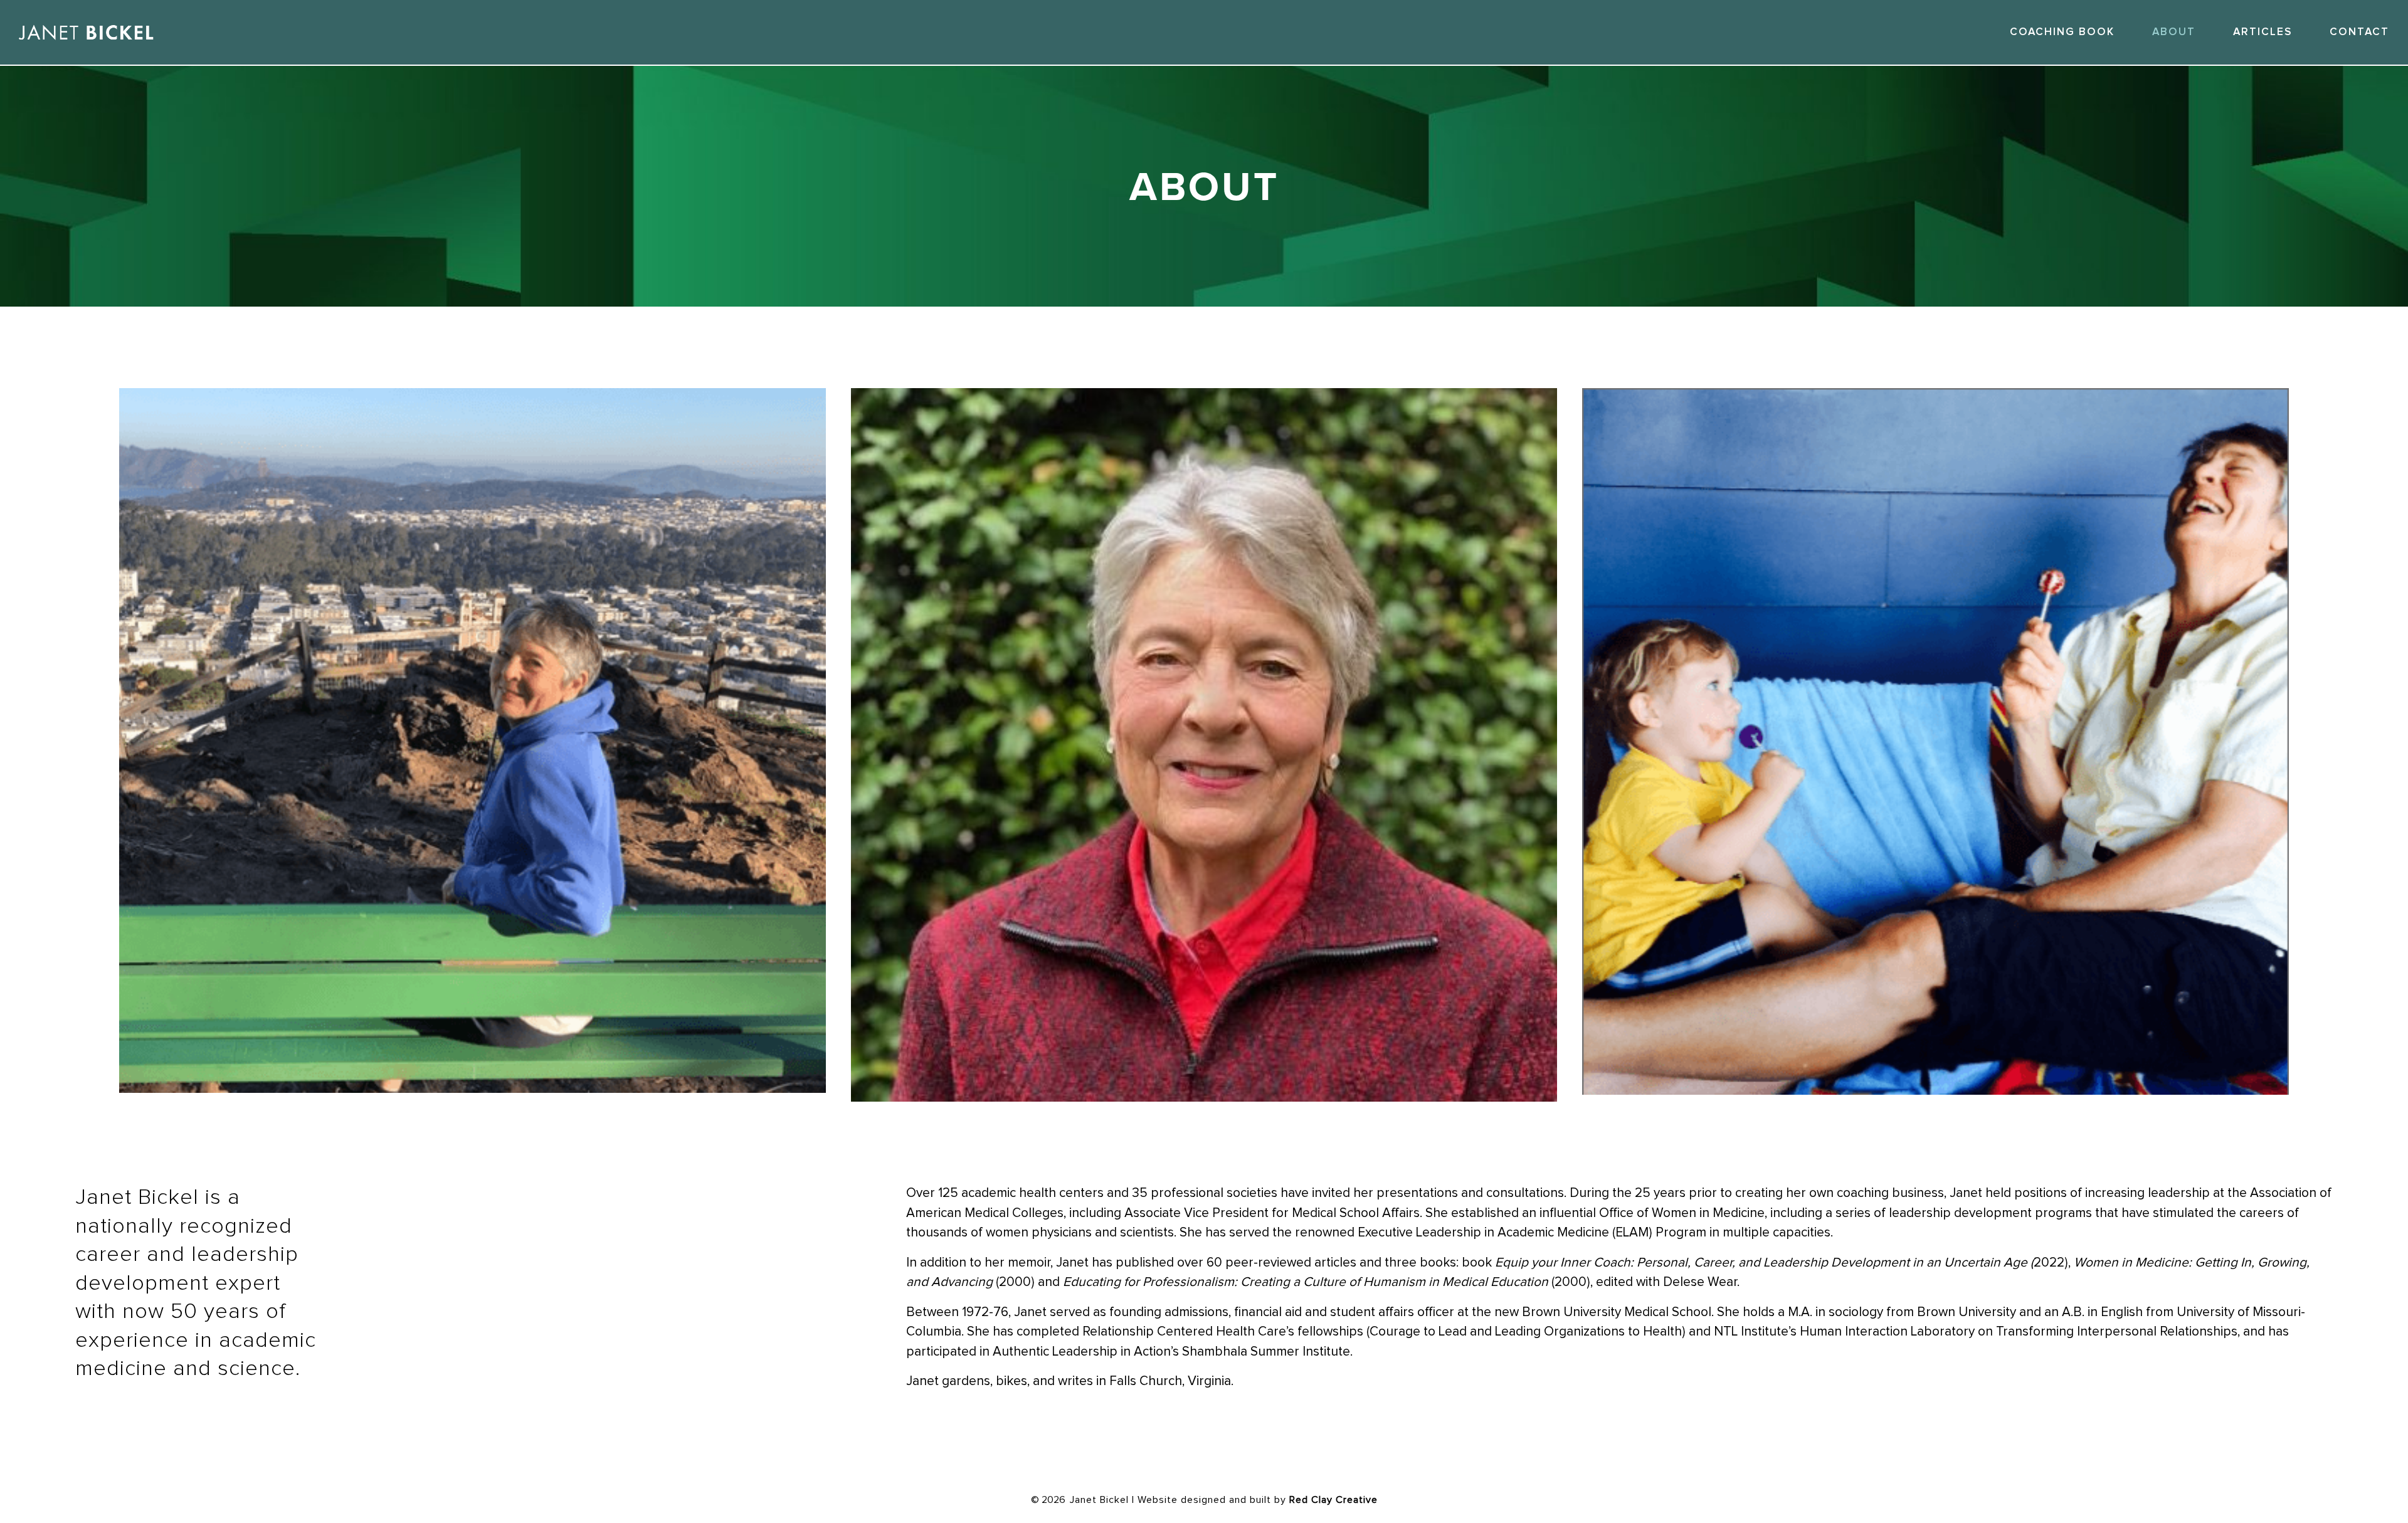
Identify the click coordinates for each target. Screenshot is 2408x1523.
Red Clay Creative (1333, 1500)
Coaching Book (2062, 32)
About (2174, 32)
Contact (2359, 32)
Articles (2263, 32)
